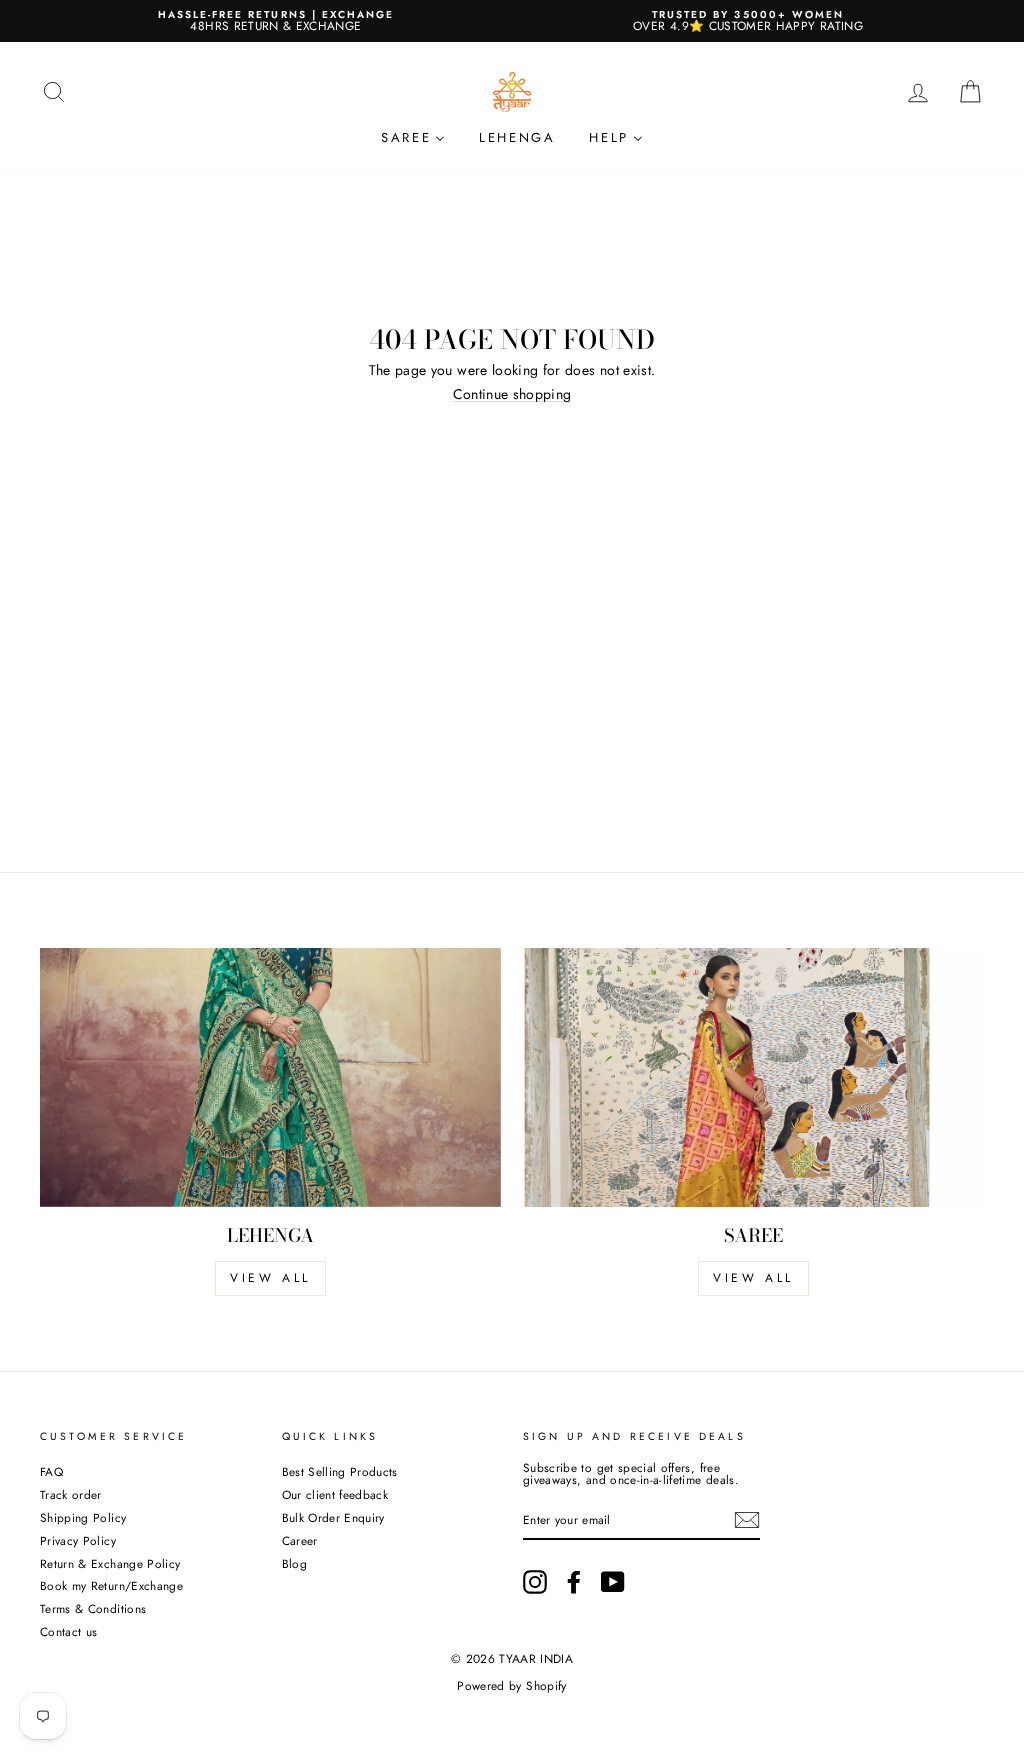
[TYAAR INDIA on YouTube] (613, 1582)
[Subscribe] (747, 1520)
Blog (294, 1563)
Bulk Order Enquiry (333, 1517)
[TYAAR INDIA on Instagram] (535, 1582)
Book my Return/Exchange (111, 1585)
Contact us (69, 1631)
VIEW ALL (270, 1278)
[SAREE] (753, 1077)
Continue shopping (512, 394)
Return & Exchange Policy (110, 1563)
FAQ (51, 1471)
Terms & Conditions (93, 1608)
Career (300, 1540)
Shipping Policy (83, 1517)
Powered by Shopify (511, 1686)
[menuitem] (413, 137)
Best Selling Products (340, 1471)
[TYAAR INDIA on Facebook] (574, 1582)
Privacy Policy (78, 1540)
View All (753, 1278)
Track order (71, 1494)
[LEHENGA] (270, 1077)
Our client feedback (335, 1494)
